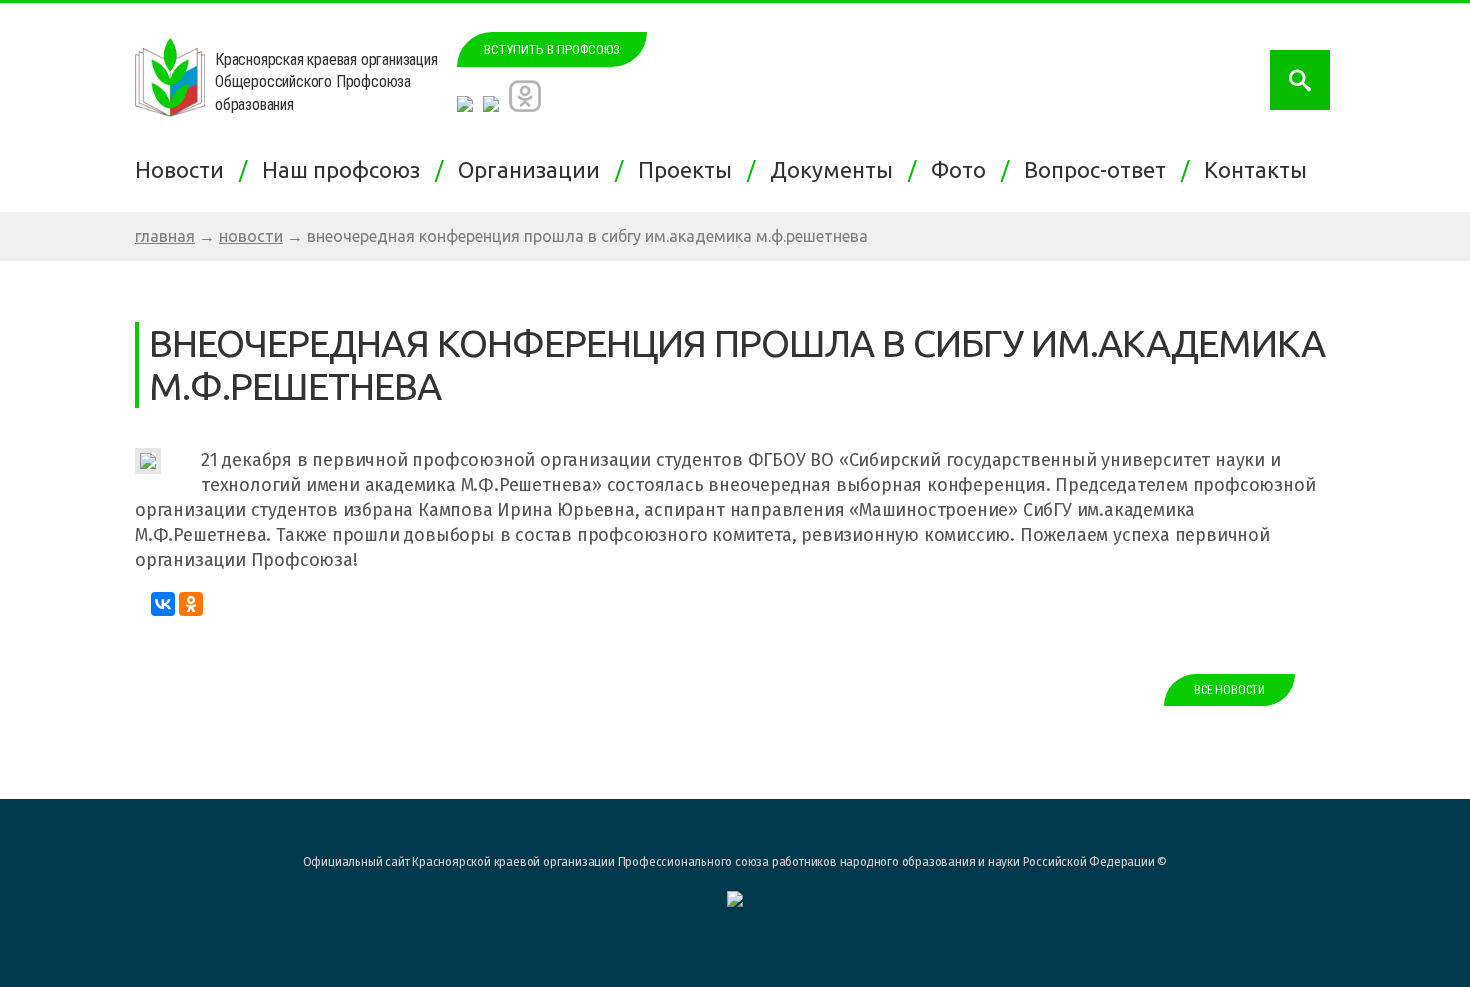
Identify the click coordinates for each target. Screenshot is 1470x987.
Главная (165, 236)
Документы (836, 169)
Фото (963, 169)
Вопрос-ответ (1100, 169)
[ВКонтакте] (163, 604)
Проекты (690, 169)
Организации (534, 169)
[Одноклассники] (191, 604)
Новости (184, 169)
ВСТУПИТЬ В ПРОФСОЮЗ (552, 49)
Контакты (1260, 169)
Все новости (1229, 690)
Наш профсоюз (346, 169)
